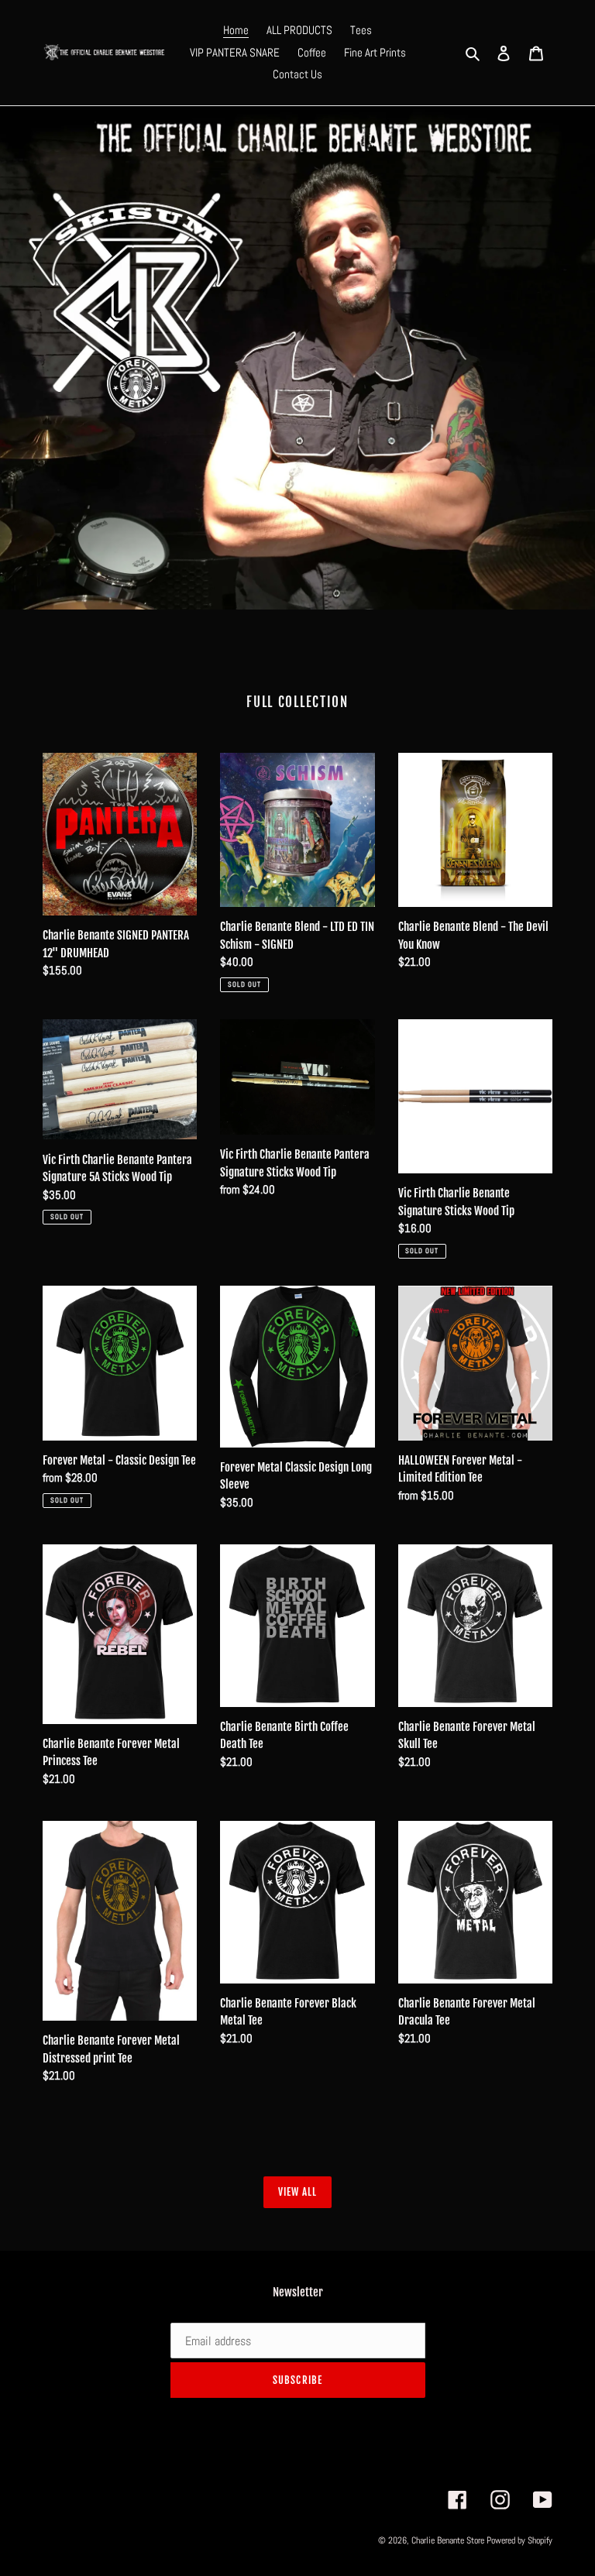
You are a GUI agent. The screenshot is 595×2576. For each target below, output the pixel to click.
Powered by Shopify (519, 2540)
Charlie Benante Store (448, 2540)
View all (297, 2192)
